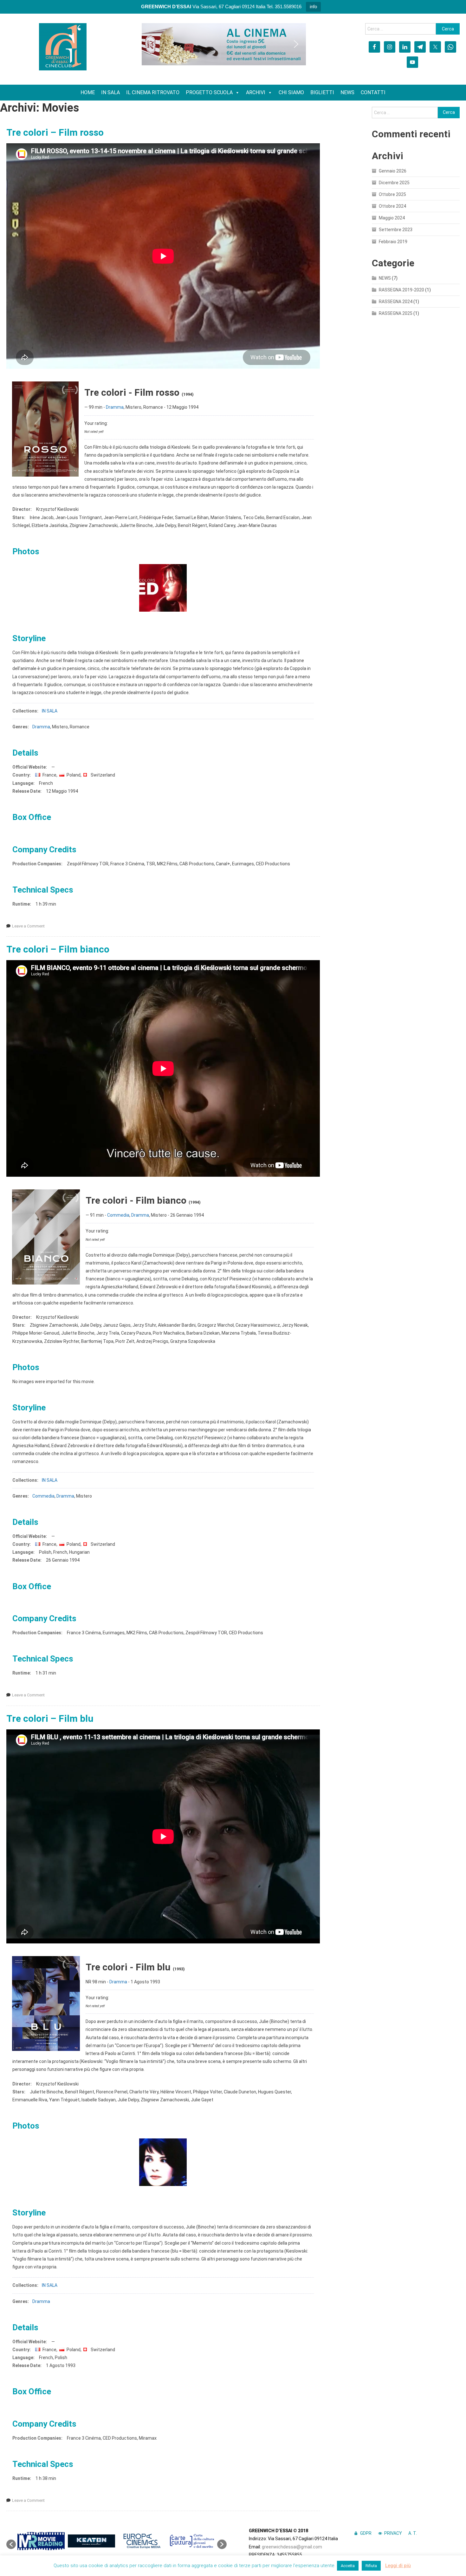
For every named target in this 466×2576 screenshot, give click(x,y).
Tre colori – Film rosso (55, 132)
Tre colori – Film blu (50, 1718)
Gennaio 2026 (393, 171)
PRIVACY (393, 2533)
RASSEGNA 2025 (396, 313)
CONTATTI (373, 92)
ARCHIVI (256, 92)
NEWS (347, 92)
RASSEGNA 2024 (396, 302)
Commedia (118, 1215)
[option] (41, 2541)
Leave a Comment (28, 926)
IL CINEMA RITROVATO (153, 92)
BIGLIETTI (322, 92)
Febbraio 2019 (393, 242)
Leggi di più (398, 2566)
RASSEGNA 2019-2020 (401, 290)
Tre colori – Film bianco (58, 949)
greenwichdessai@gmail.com (292, 2547)
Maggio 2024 (392, 218)
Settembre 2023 (396, 230)
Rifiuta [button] (371, 2566)
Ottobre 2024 (392, 206)
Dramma (115, 407)
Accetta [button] (348, 2566)
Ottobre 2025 (392, 194)
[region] (224, 44)
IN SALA (110, 92)
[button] (152, 44)
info (313, 7)
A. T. (413, 2533)
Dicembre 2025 (394, 183)
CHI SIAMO (291, 92)
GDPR (366, 2533)
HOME (88, 92)
